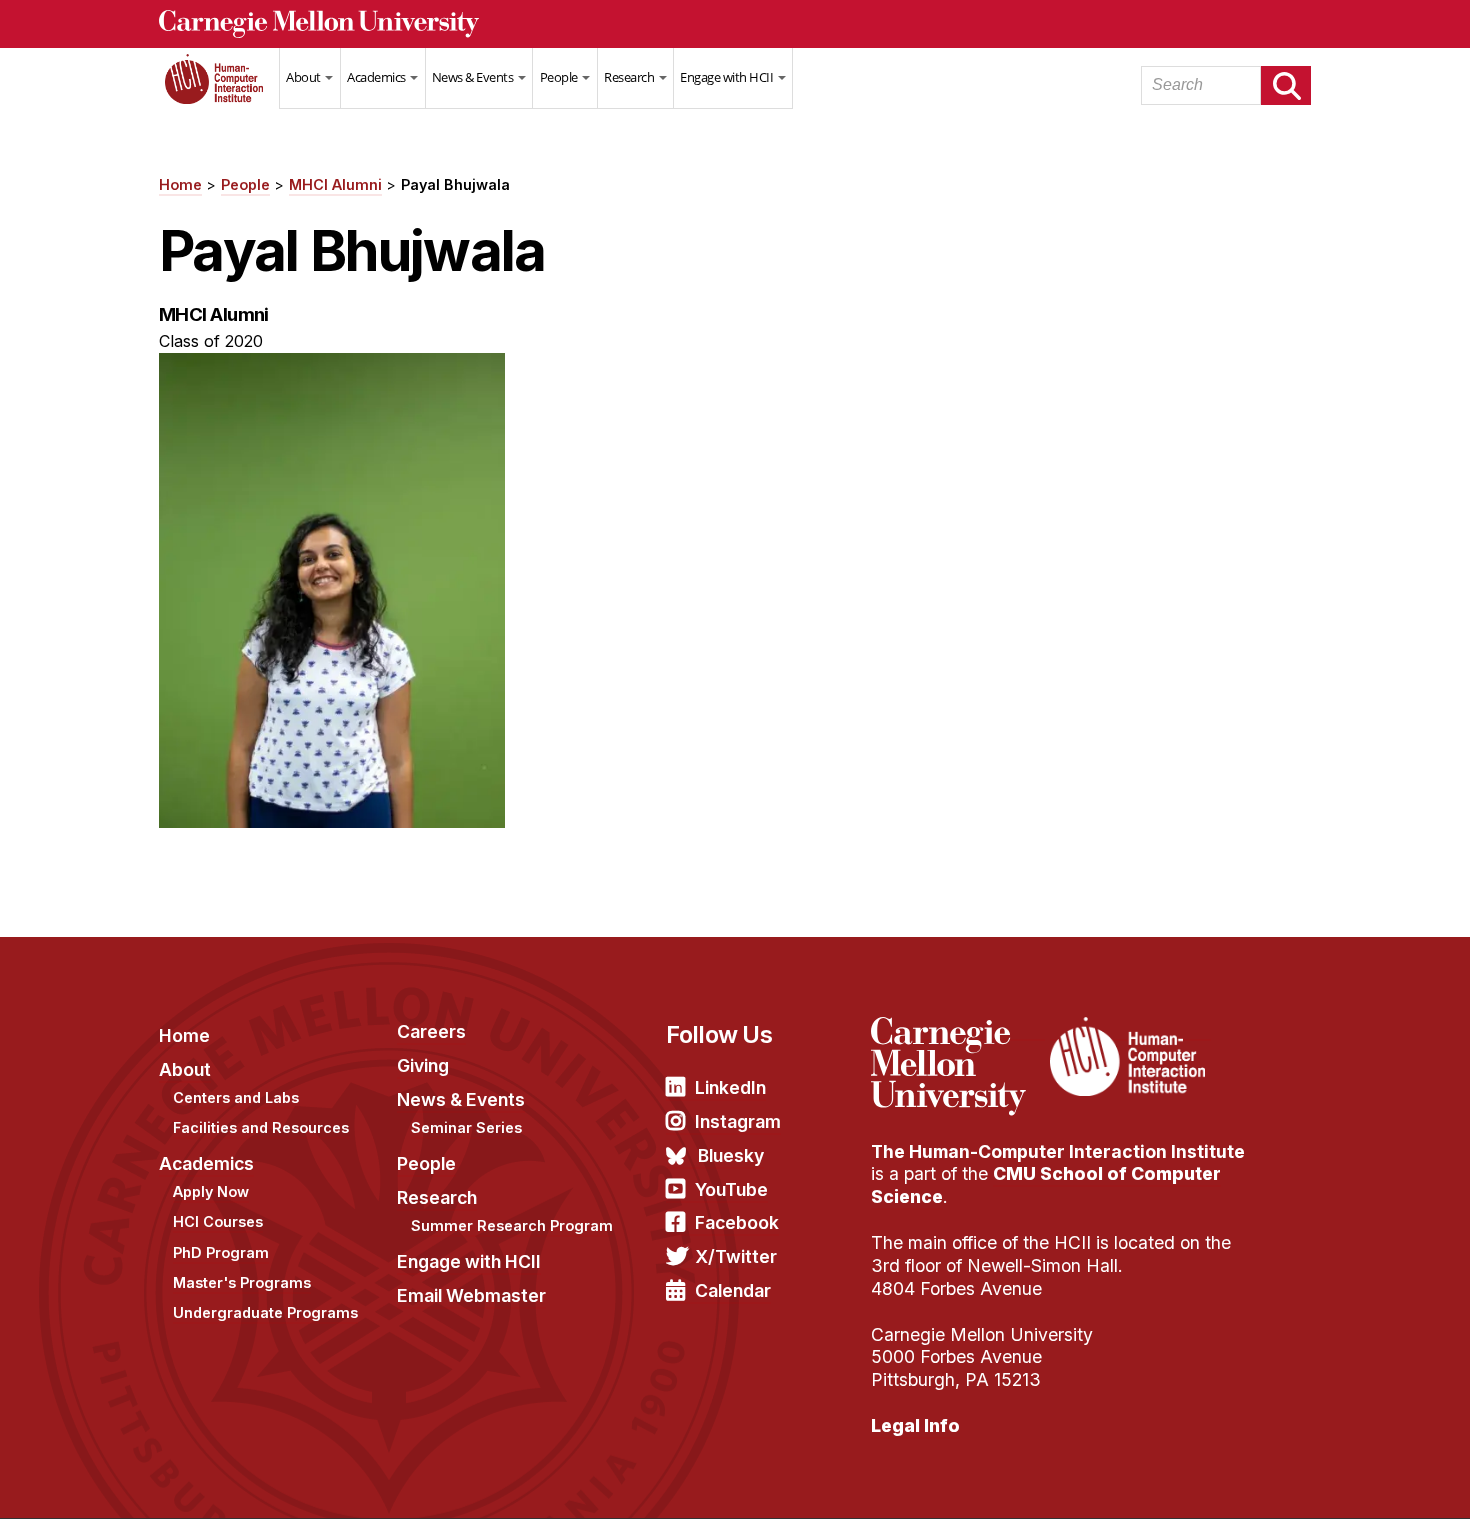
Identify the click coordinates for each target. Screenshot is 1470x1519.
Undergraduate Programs (265, 1312)
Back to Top (1369, 1479)
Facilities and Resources (261, 1127)
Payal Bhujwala (455, 184)
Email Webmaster (471, 1295)
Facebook (737, 1222)
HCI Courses (218, 1221)
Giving (423, 1065)
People (560, 77)
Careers (431, 1031)
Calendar (733, 1290)
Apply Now (211, 1191)
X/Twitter (736, 1256)
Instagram (738, 1121)
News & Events (474, 77)
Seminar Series (466, 1127)
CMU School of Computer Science (1046, 1185)
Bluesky (731, 1155)
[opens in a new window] (958, 1029)
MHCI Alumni (335, 184)
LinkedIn (730, 1087)
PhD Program (221, 1252)
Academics (377, 77)
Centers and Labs (236, 1097)
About (304, 77)
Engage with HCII (728, 77)
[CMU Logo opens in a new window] (735, 24)
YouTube (731, 1189)
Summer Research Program (512, 1225)
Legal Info (915, 1425)
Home (219, 91)
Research (630, 77)
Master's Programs (242, 1282)
